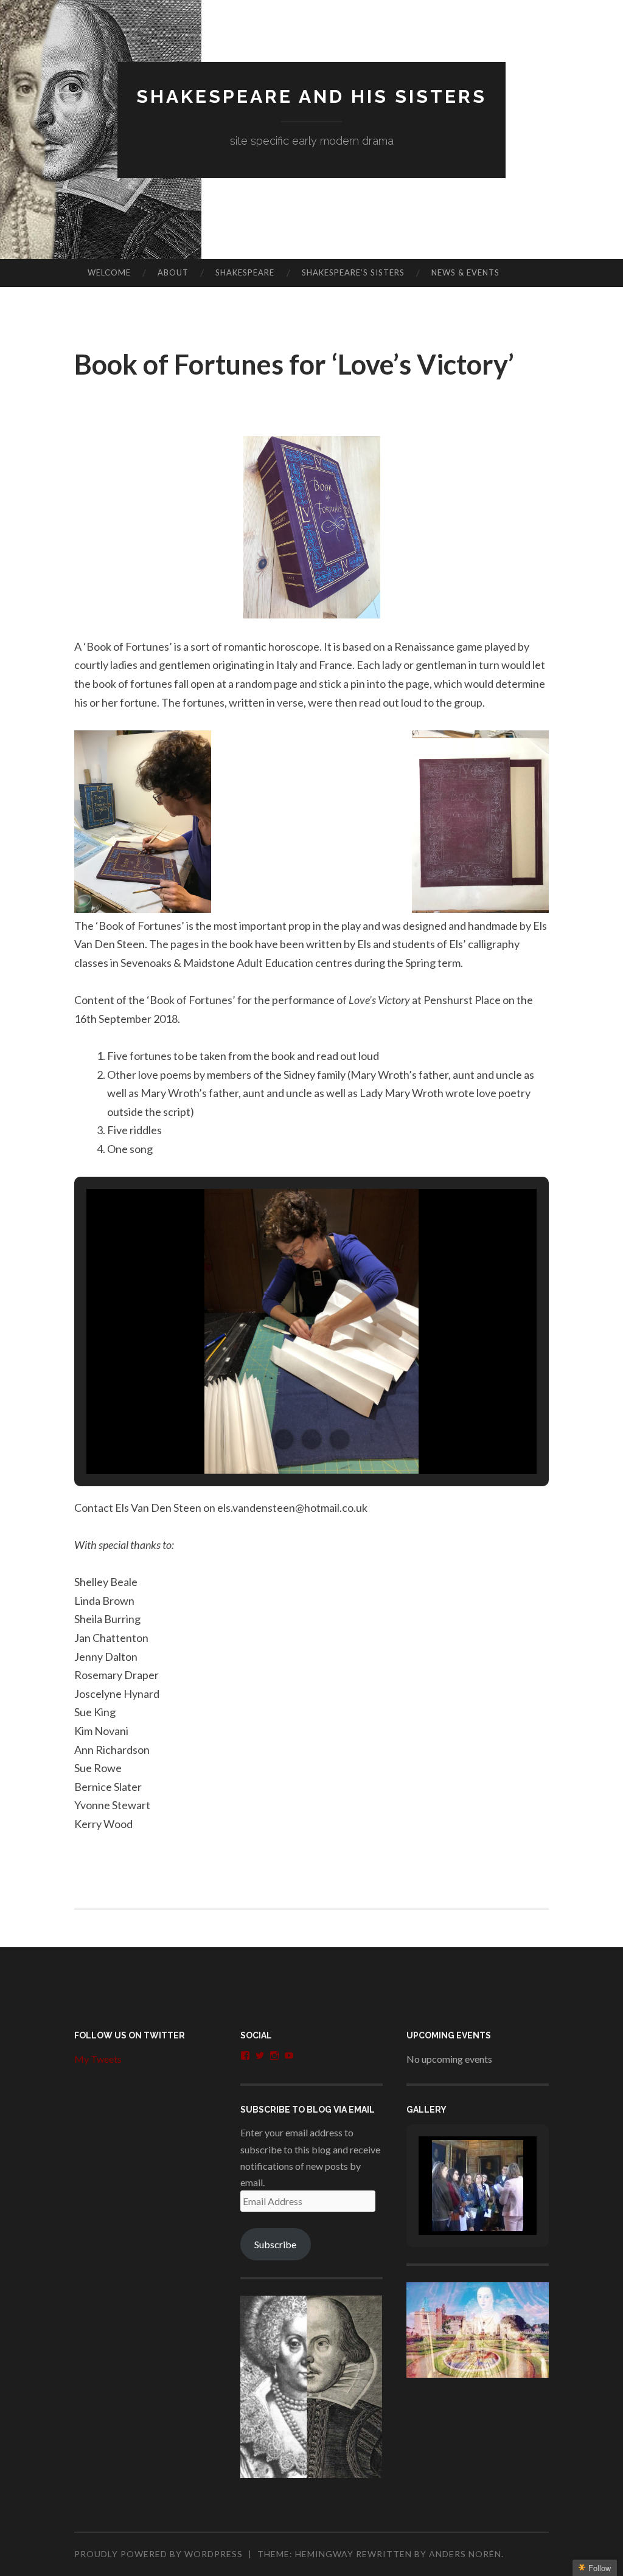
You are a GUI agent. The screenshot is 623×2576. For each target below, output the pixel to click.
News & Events (465, 272)
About (173, 272)
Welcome (109, 272)
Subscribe (275, 2244)
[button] (284, 1439)
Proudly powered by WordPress (158, 2554)
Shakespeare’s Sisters (353, 272)
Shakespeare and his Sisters (311, 96)
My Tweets (98, 2059)
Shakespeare (245, 272)
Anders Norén (465, 2554)
